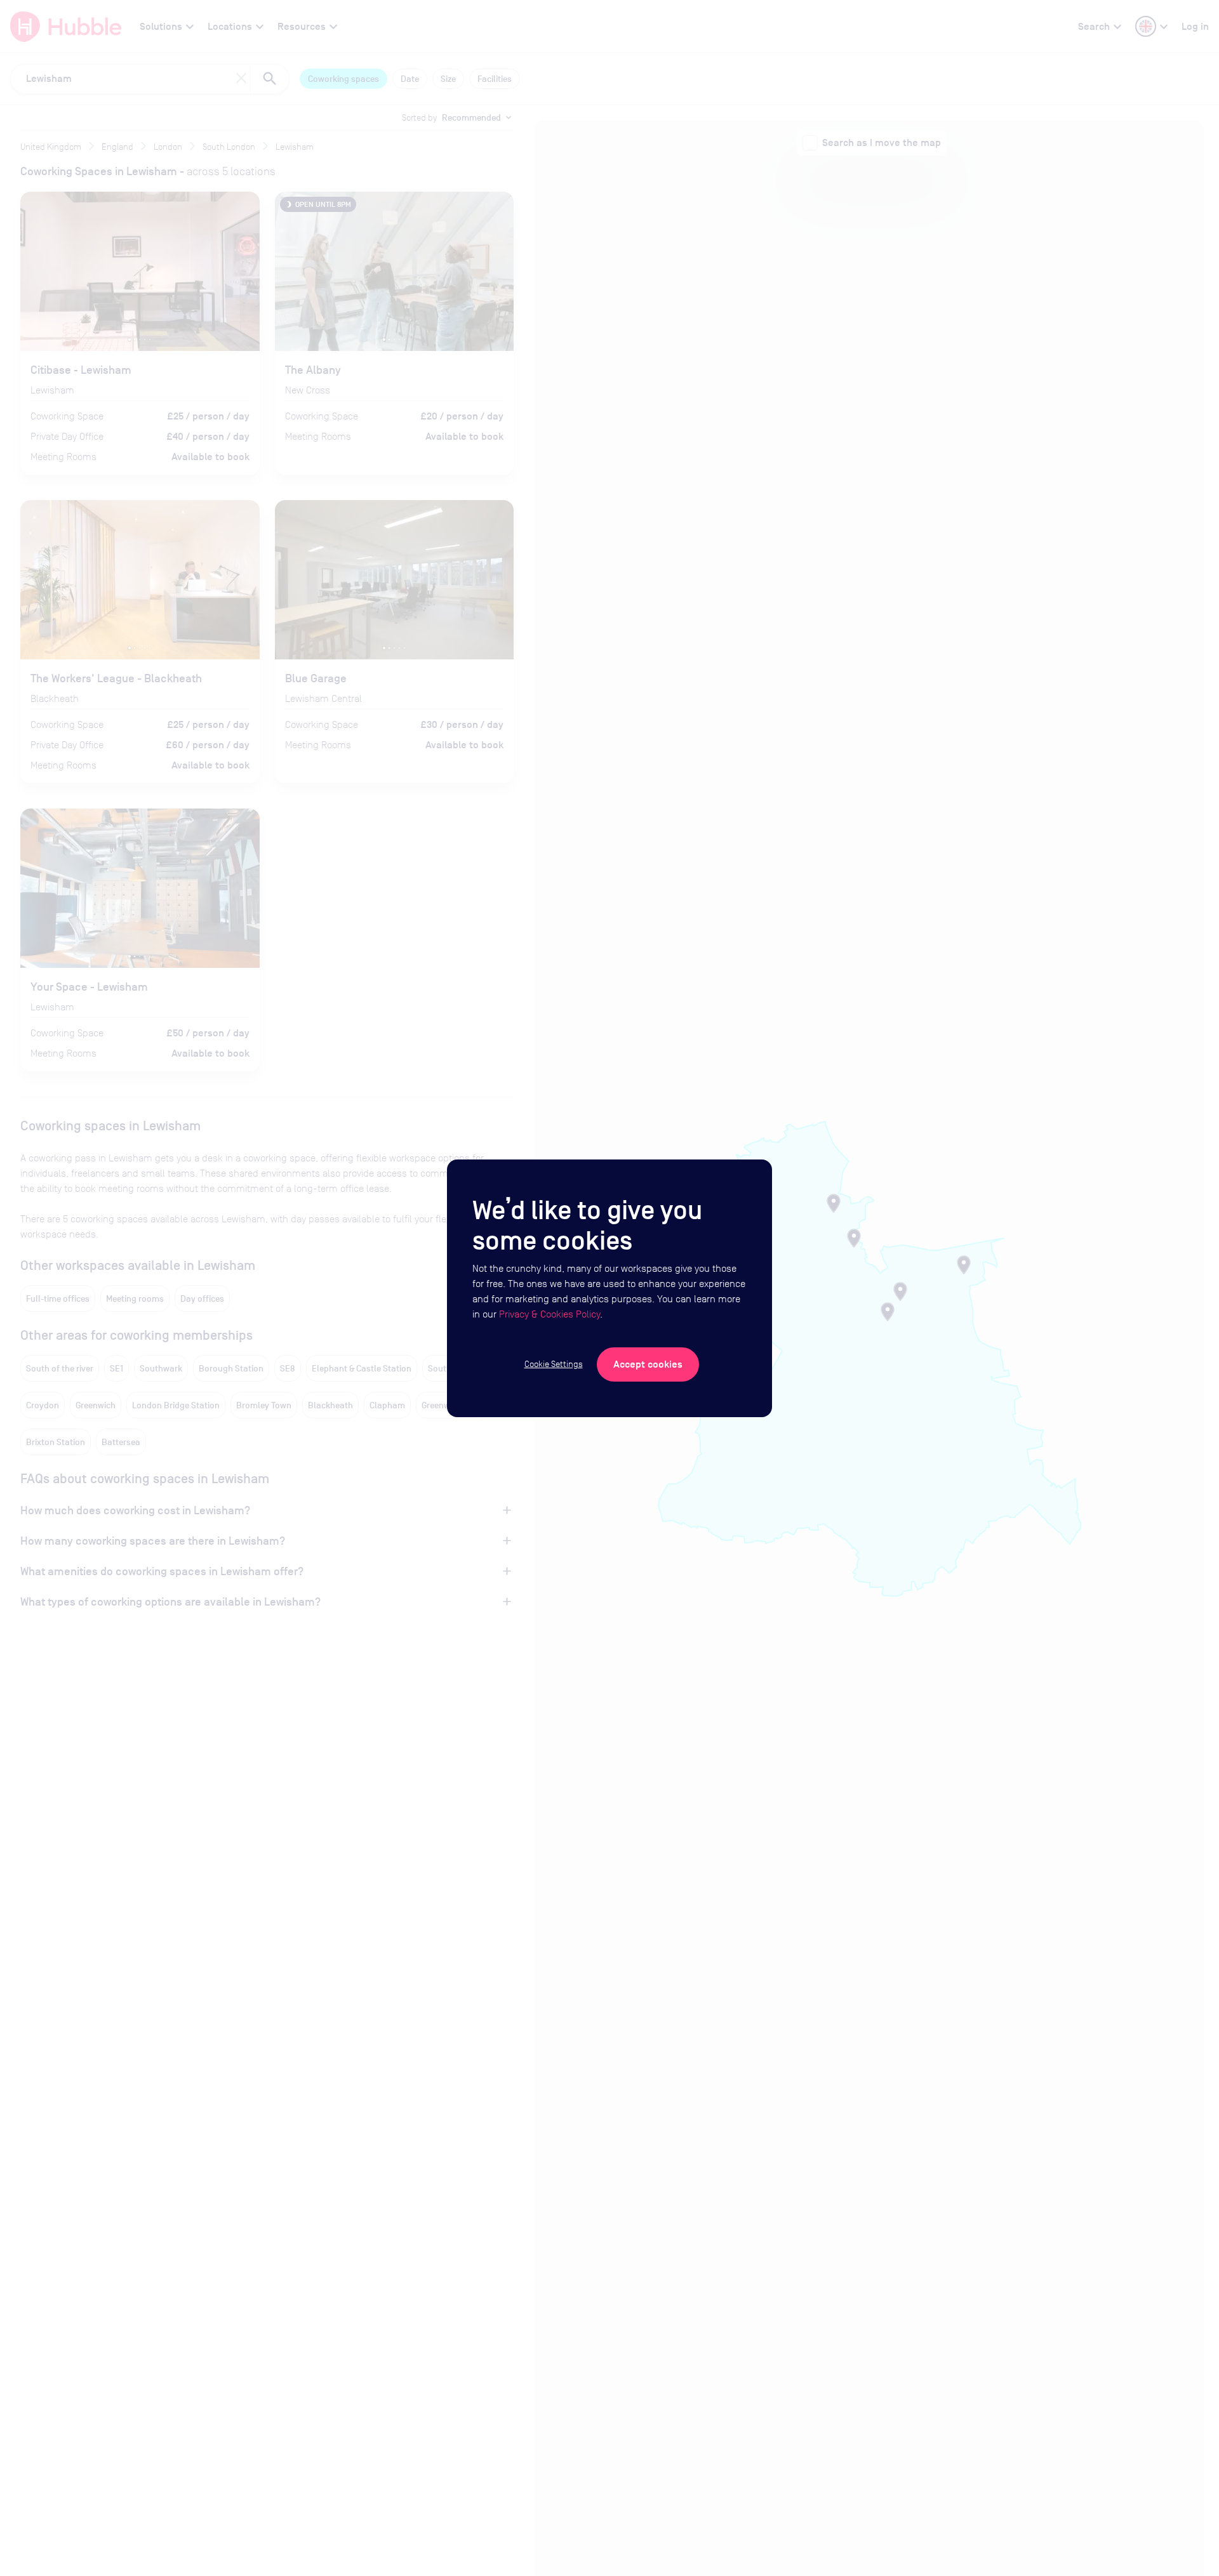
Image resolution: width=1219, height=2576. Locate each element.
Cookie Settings (554, 1364)
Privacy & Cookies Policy (550, 1314)
